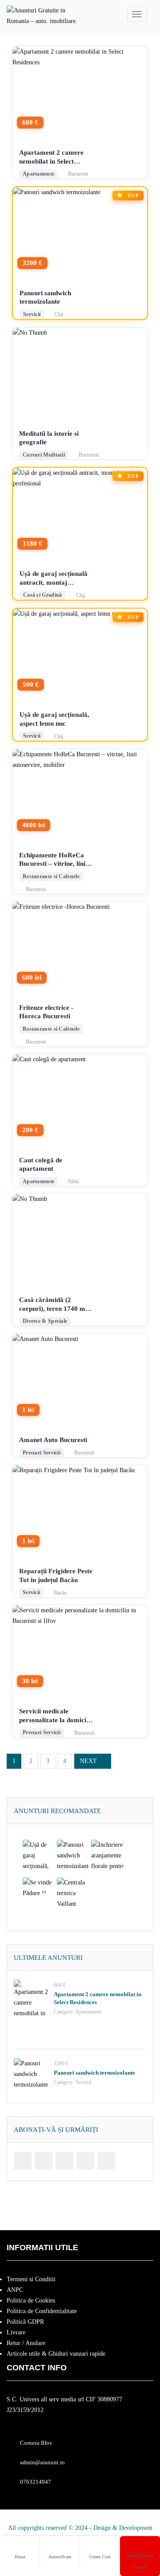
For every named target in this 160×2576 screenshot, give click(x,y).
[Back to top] (131, 2521)
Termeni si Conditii (31, 2279)
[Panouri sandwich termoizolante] (32, 2076)
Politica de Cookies (31, 2300)
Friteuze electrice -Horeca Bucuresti (46, 1012)
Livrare (16, 2332)
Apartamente (88, 2012)
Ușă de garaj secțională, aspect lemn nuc (54, 719)
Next (88, 1761)
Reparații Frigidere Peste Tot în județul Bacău (56, 1575)
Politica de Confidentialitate (42, 2311)
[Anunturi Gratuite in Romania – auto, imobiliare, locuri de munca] (42, 14)
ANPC (15, 2290)
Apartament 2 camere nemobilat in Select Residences (51, 157)
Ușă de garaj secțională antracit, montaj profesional (54, 579)
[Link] (23, 2161)
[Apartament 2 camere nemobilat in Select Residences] (32, 1997)
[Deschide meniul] (137, 14)
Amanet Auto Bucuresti (53, 1440)
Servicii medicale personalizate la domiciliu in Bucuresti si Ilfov (56, 1716)
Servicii (84, 2082)
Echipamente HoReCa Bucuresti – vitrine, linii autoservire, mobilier (53, 860)
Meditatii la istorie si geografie (49, 438)
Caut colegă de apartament (41, 1165)
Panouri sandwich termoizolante (45, 297)
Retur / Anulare (26, 2343)
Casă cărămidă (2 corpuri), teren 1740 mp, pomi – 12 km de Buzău (55, 1305)
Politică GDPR (25, 2322)
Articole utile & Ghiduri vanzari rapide (56, 2354)
